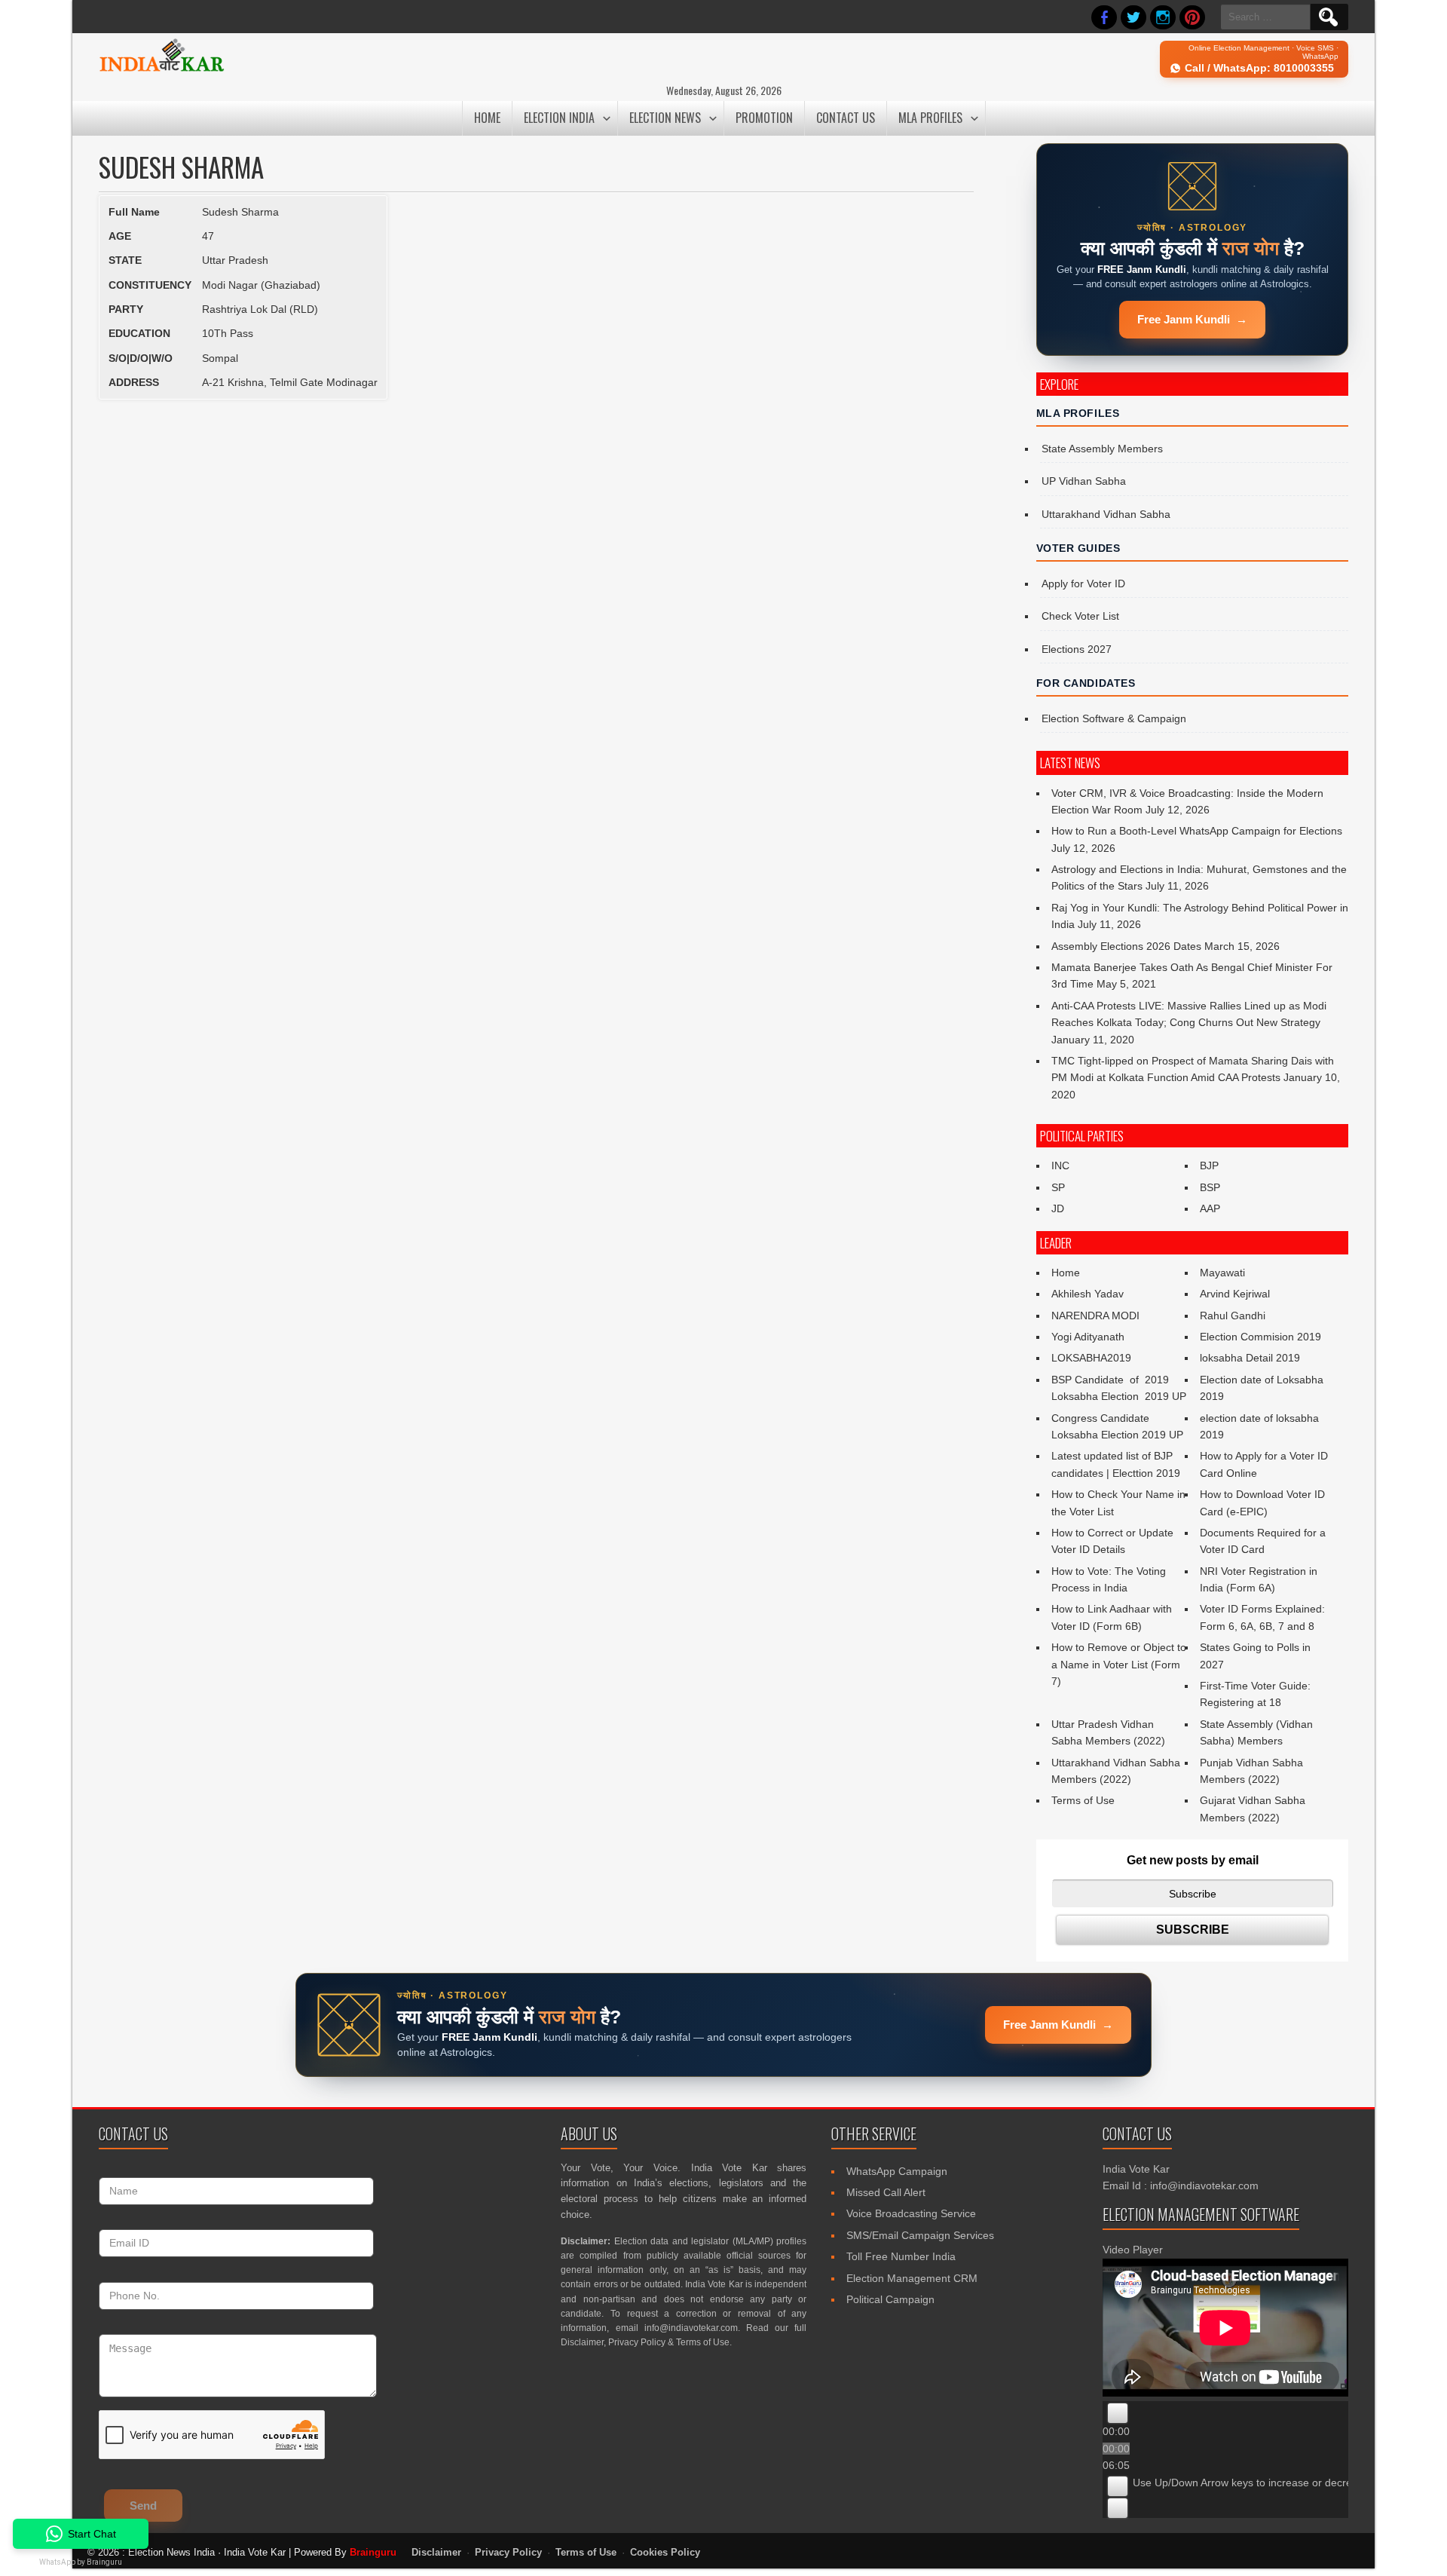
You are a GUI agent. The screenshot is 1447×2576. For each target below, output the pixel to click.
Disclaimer (582, 2342)
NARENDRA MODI (1095, 1316)
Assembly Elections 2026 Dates (1126, 946)
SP (1058, 1187)
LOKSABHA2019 (1091, 1358)
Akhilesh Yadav (1088, 1294)
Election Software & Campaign (1114, 718)
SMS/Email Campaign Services (920, 2235)
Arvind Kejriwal (1235, 1294)
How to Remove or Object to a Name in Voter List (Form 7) (1119, 1664)
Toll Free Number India (901, 2256)
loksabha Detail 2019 (1250, 1358)
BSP (1210, 1187)
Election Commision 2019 (1260, 1337)
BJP (1209, 1165)
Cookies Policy (665, 2553)
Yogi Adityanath (1088, 1337)
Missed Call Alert (886, 2192)
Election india (559, 118)
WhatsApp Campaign (897, 2171)
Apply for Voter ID (1083, 584)
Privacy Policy (637, 2342)
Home (487, 118)
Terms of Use (1083, 1800)
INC (1060, 1165)
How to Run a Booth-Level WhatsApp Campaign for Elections (1197, 831)
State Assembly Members (1102, 449)
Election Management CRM (912, 2278)
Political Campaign (890, 2299)
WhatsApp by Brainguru (81, 2562)
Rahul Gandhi (1233, 1316)
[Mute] (1118, 2486)
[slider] (1271, 2483)
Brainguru (373, 2552)
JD (1058, 1208)
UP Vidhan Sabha (1084, 481)
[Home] (162, 69)
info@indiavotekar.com (691, 2328)
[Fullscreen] (1118, 2508)
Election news (665, 118)
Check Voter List (1080, 616)
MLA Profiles (930, 118)
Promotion (764, 118)
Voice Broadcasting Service (911, 2213)
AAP (1210, 1208)
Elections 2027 (1077, 649)
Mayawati (1222, 1273)
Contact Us (846, 118)
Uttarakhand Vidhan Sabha (1106, 514)
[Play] (1118, 2413)
